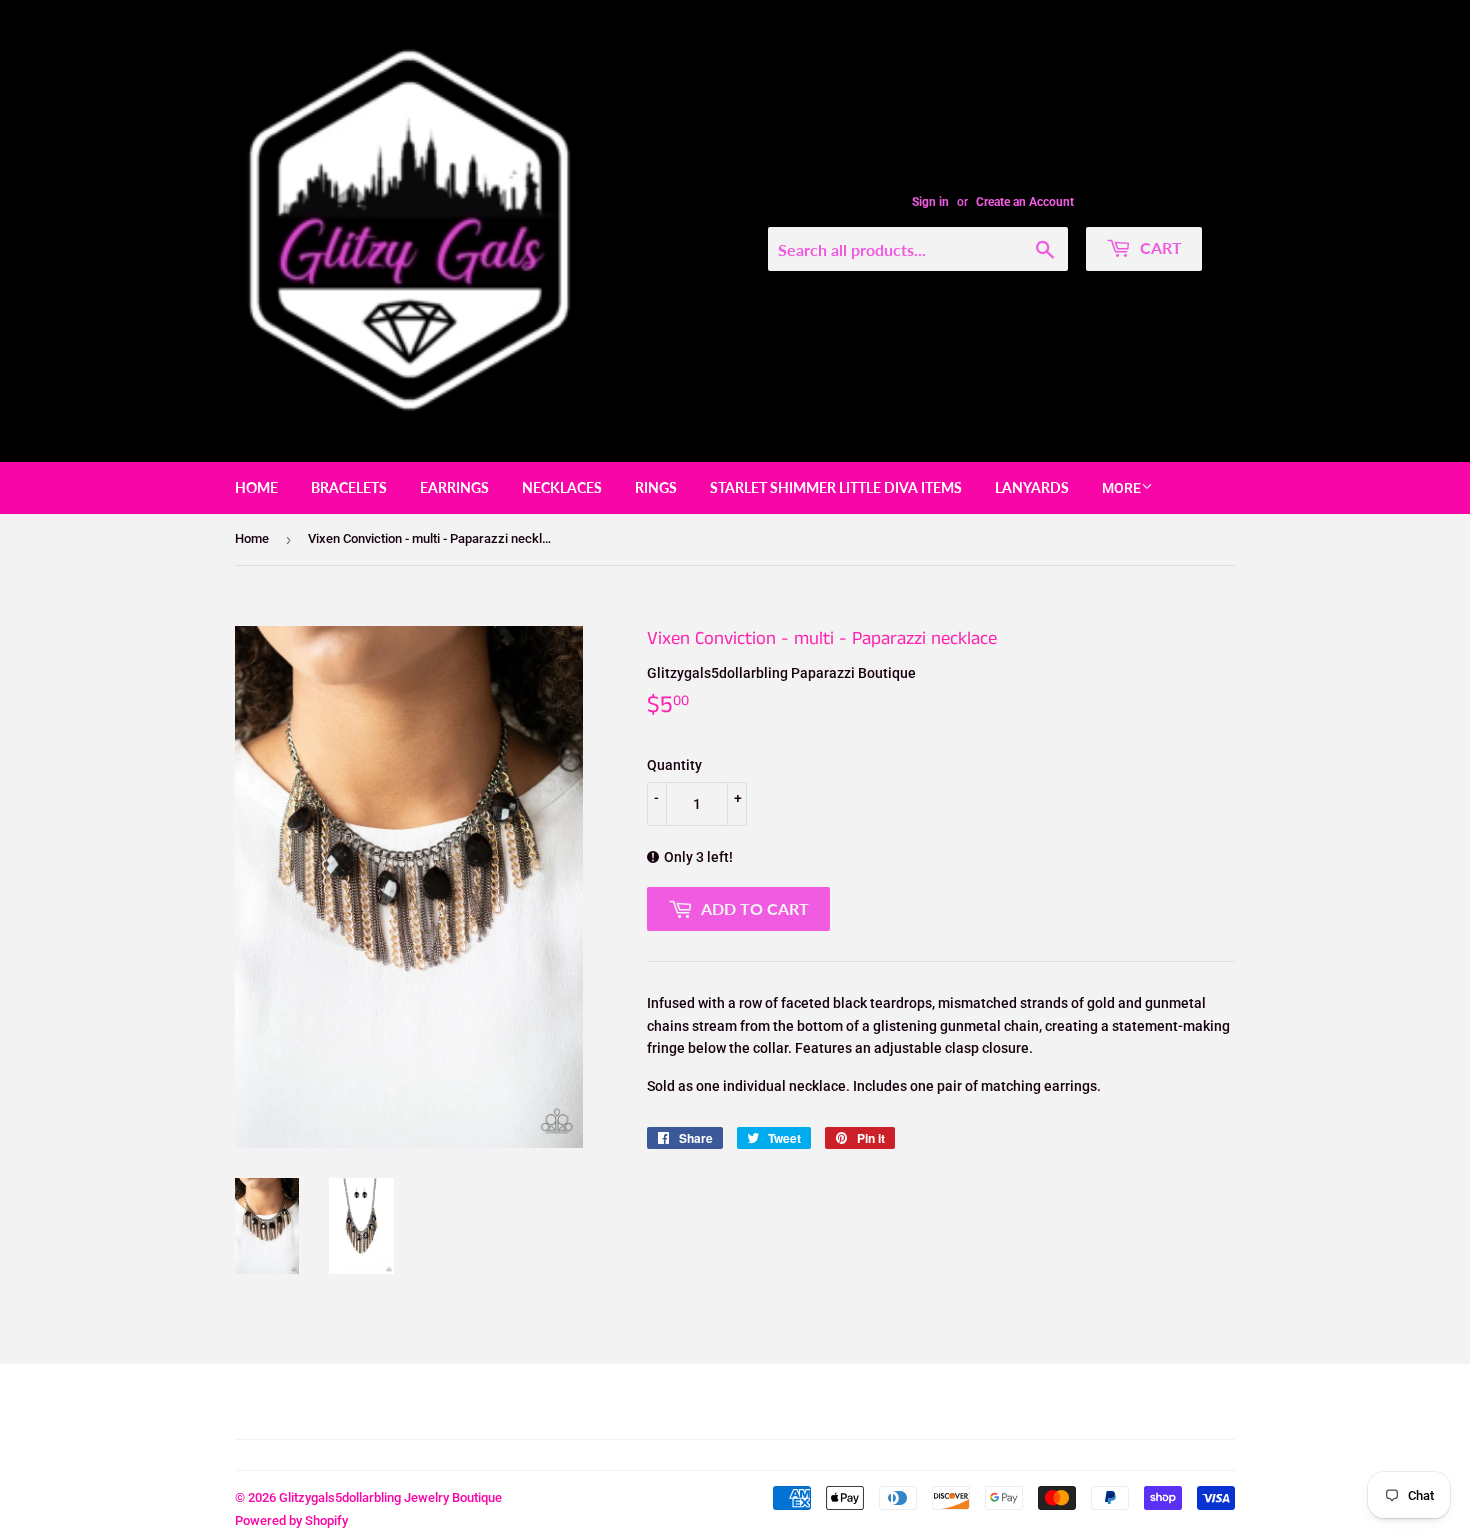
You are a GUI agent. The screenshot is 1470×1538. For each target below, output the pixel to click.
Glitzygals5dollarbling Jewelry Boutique (390, 1497)
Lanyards (1032, 487)
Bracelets (349, 487)
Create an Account (1025, 202)
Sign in (930, 202)
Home (256, 487)
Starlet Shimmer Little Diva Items (836, 487)
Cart (1159, 247)
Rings (656, 487)
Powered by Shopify (291, 1520)
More (1121, 488)
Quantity (674, 765)
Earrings (454, 487)
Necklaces (562, 487)
